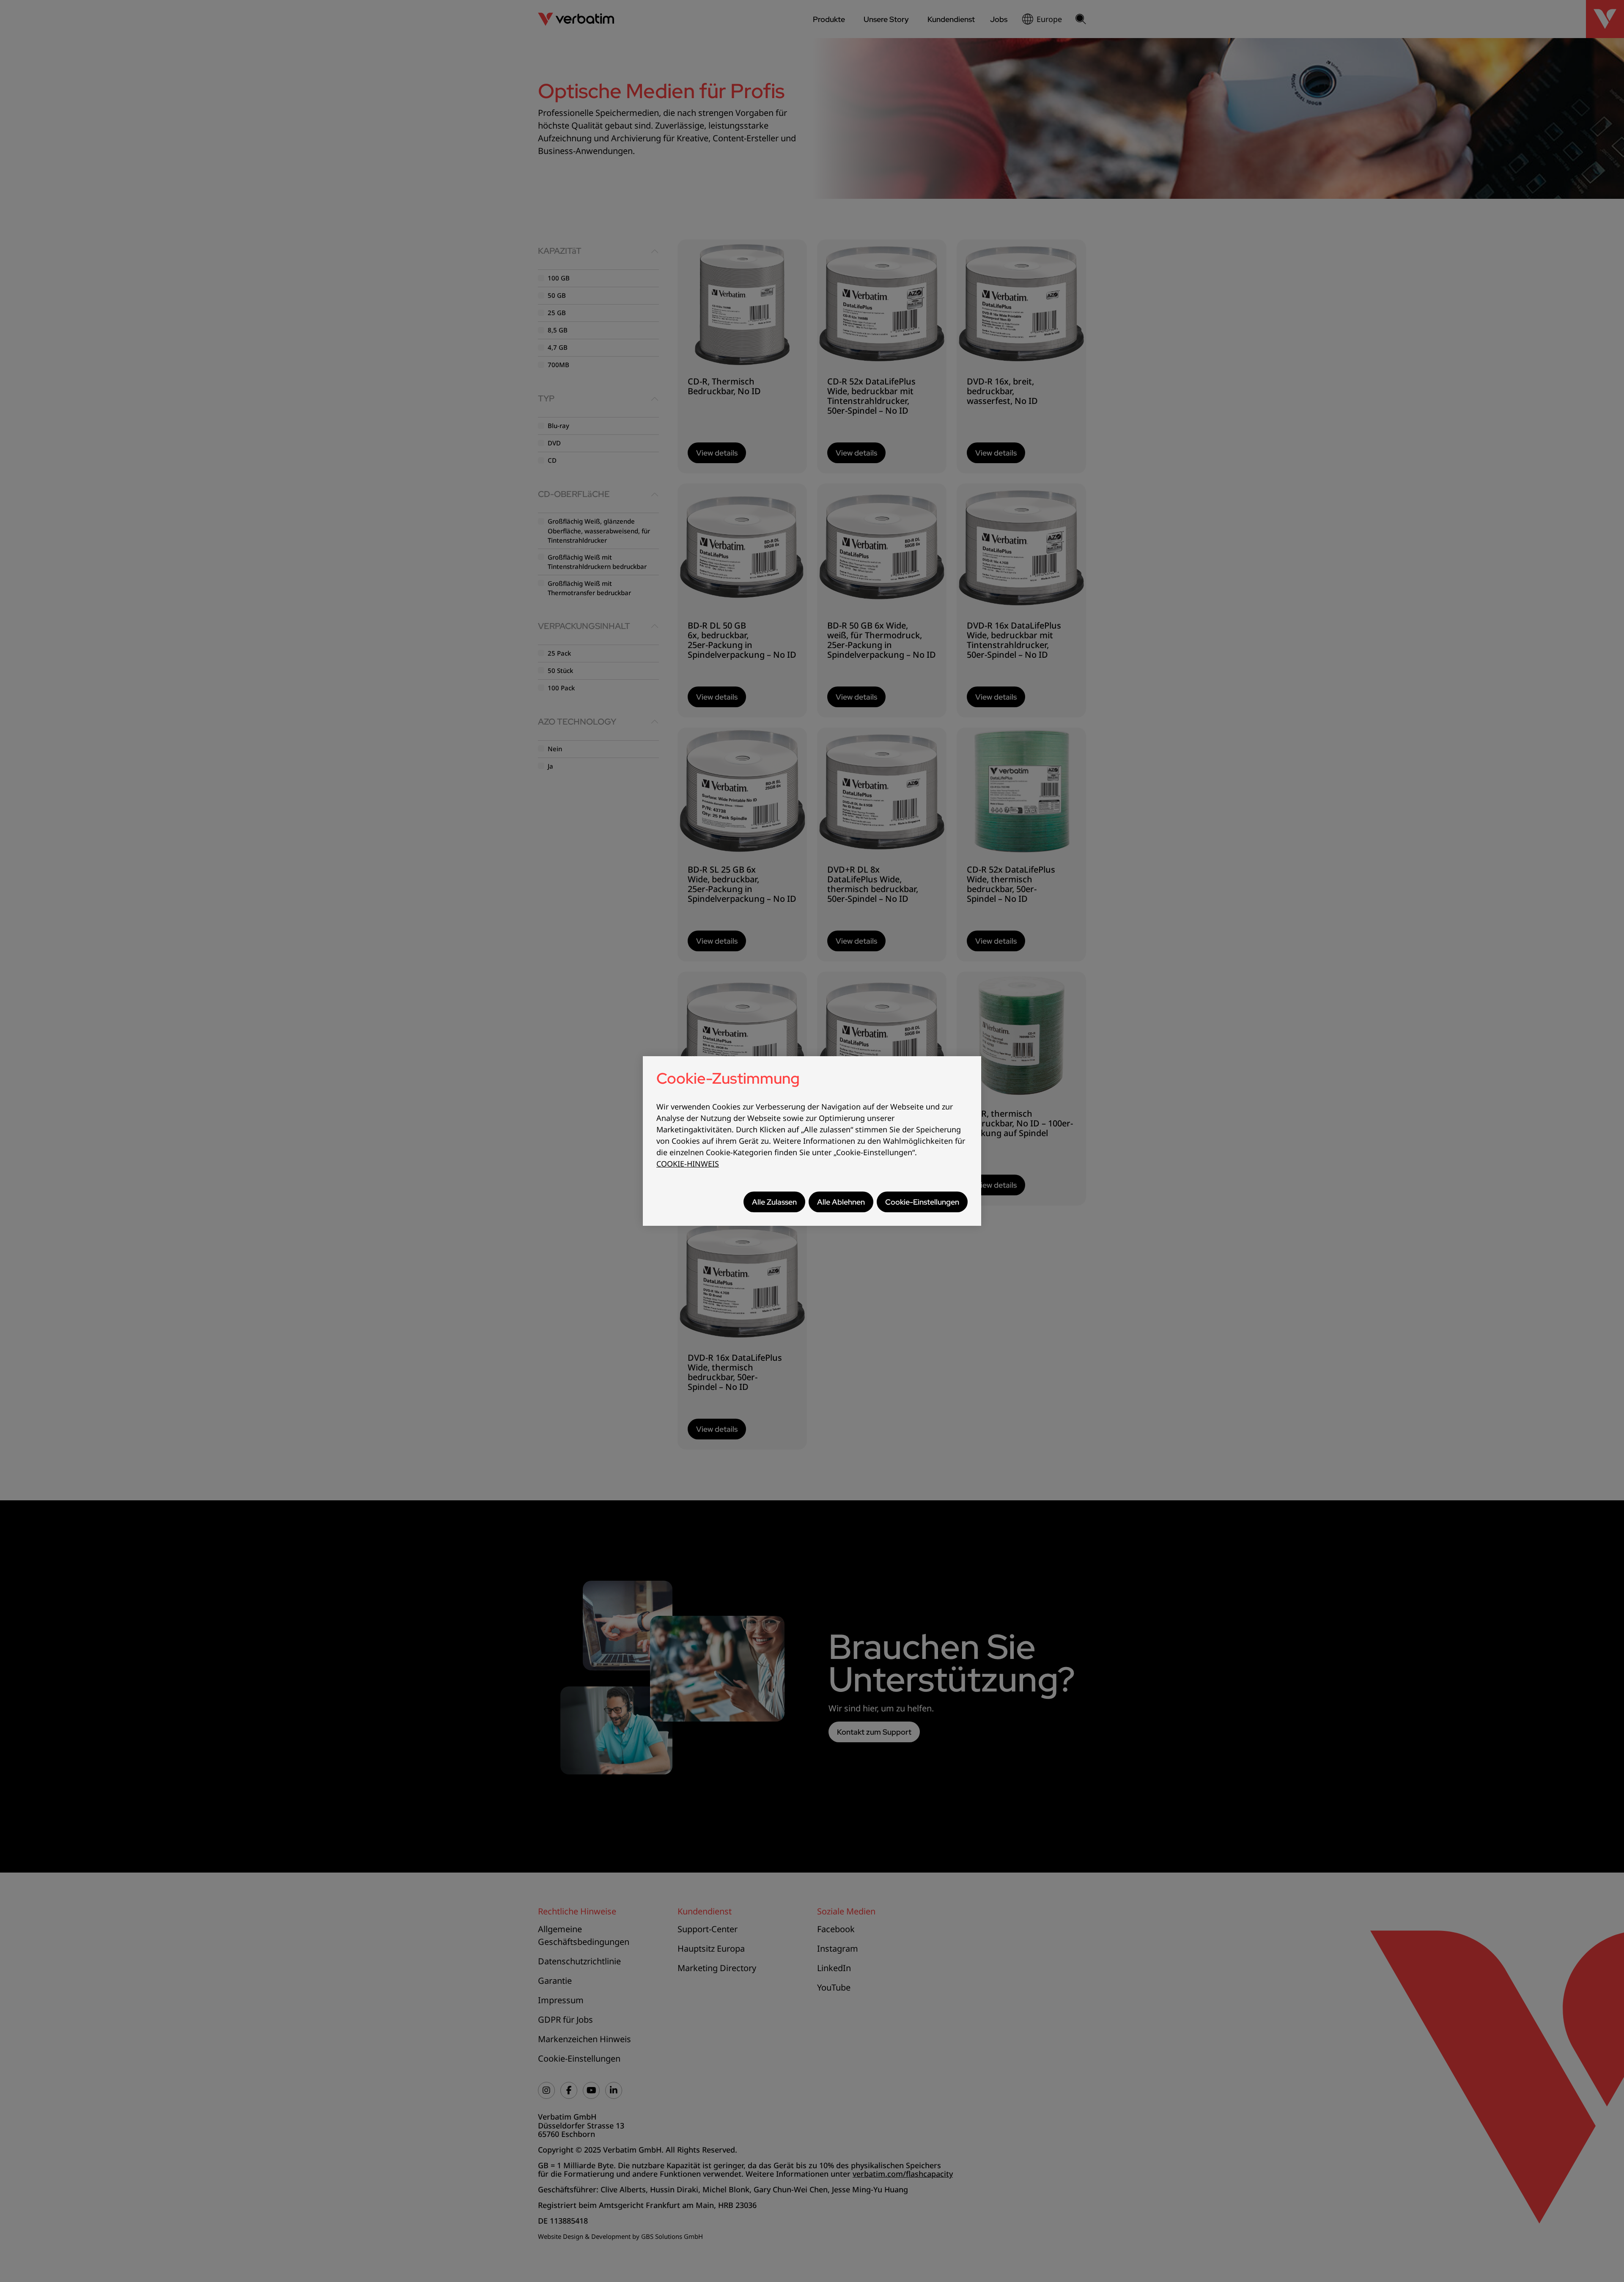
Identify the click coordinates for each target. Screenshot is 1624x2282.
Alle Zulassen (774, 1202)
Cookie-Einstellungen (922, 1202)
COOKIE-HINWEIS (688, 1164)
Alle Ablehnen (841, 1202)
